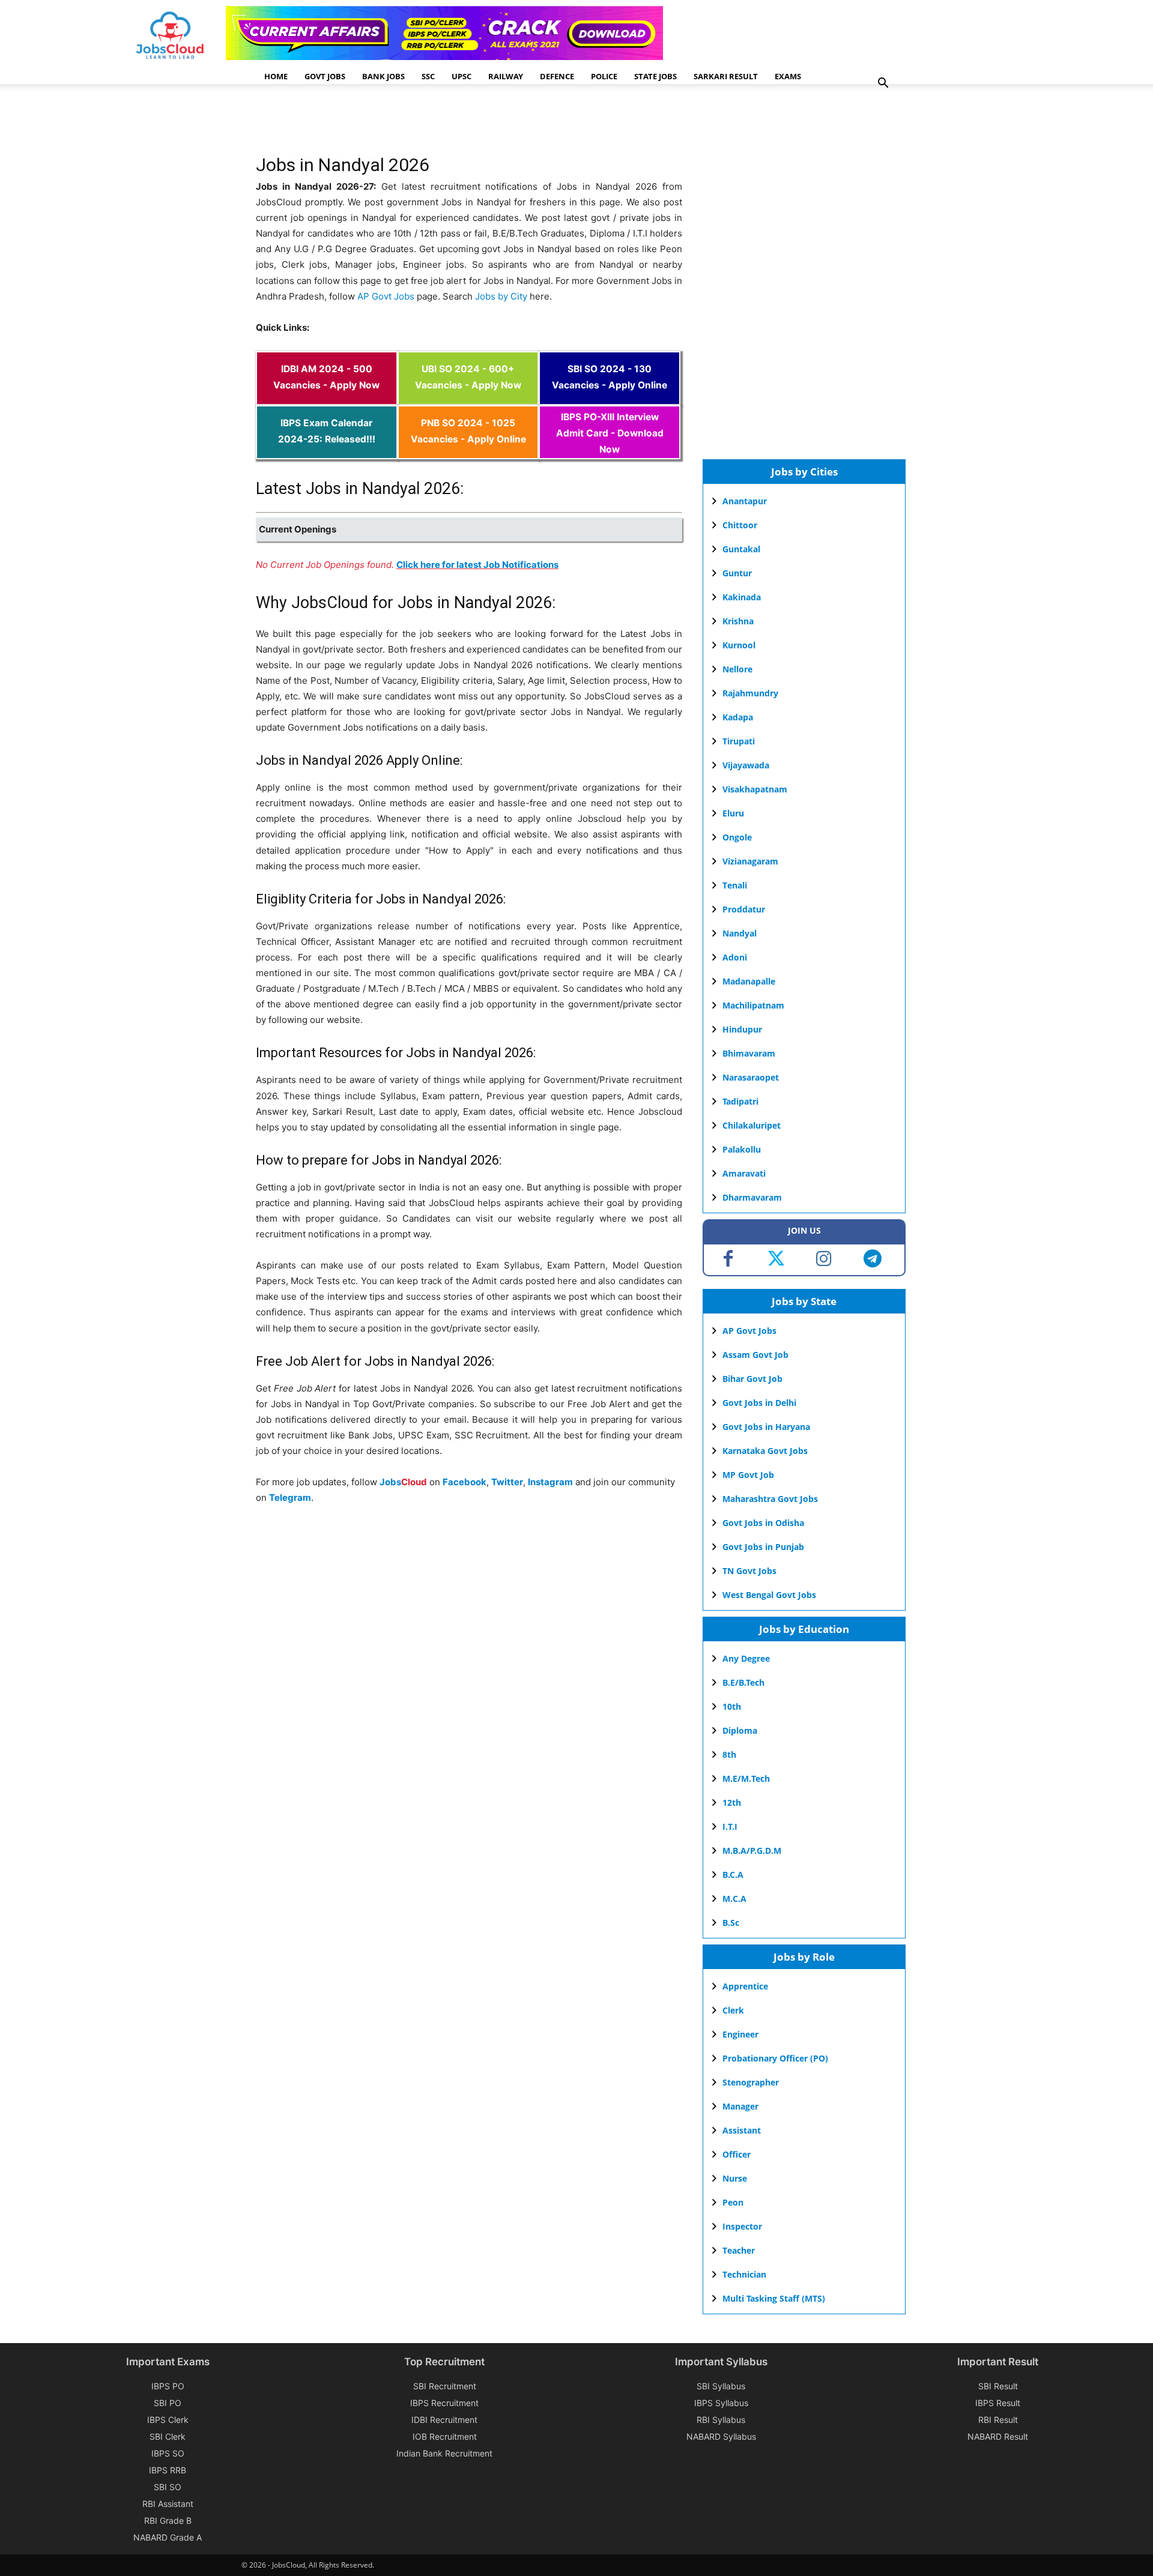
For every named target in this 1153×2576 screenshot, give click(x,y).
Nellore (737, 669)
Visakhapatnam (755, 789)
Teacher (739, 2250)
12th (732, 1802)
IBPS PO (168, 2386)
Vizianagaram (750, 861)
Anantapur (745, 501)
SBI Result (998, 2386)
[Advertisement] (474, 123)
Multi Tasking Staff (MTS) (774, 2298)
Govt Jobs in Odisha (763, 1523)
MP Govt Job (748, 1475)
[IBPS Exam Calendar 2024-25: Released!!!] (327, 451)
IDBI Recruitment (444, 2420)
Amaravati (744, 1173)
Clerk (733, 2010)
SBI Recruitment (445, 2386)
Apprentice (745, 1986)
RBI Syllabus (721, 2420)
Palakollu (742, 1149)
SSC (428, 76)
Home (276, 76)
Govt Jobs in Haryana (766, 1427)
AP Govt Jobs (386, 296)
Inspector (742, 2226)
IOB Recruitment (445, 2436)
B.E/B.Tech (743, 1682)
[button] (883, 84)
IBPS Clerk (168, 2420)
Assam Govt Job (755, 1355)
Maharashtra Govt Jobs (770, 1499)
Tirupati (739, 741)
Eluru (733, 813)
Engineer (740, 2034)
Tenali (735, 885)
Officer (737, 2154)
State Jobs (655, 76)
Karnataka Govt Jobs (765, 1451)
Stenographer (751, 2082)
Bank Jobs (383, 76)
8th (729, 1754)
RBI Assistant (168, 2504)
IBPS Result (998, 2403)
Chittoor (740, 525)
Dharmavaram (752, 1197)
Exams (788, 76)
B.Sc (731, 1923)
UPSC (462, 76)
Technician (744, 2274)
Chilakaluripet (752, 1125)
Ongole (737, 837)
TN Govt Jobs (749, 1571)
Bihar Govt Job (752, 1379)
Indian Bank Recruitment (444, 2453)
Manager (740, 2106)
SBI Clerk (168, 2436)
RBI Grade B (168, 2520)
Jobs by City (501, 296)
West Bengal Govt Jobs (769, 1595)
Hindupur (742, 1029)
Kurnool (739, 645)
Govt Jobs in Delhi (759, 1403)
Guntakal (741, 549)
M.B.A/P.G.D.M (752, 1851)
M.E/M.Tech (746, 1778)
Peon (733, 2202)
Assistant (742, 2130)
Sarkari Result (726, 76)
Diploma (740, 1730)
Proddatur (744, 909)
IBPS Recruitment (444, 2403)
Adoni (735, 957)
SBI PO (168, 2403)
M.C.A (734, 1899)
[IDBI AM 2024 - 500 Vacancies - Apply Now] (327, 397)
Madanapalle (749, 981)
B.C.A (733, 1875)
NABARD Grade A (168, 2537)
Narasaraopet (751, 1077)
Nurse (735, 2178)
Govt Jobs (325, 76)
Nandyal (740, 933)
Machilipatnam (753, 1005)
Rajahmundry (750, 693)
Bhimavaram (749, 1053)
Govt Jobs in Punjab (763, 1547)
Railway (506, 76)
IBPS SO (168, 2453)
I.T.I (730, 1826)
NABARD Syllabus (721, 2436)
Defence (557, 76)
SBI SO (168, 2487)
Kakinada (742, 597)
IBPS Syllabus (721, 2403)
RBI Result (998, 2420)
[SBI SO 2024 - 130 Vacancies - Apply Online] (610, 397)
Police (604, 76)
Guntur (737, 573)
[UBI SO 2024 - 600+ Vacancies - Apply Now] (468, 397)
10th (732, 1706)
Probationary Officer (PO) (775, 2058)
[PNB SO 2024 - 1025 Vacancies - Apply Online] (468, 451)
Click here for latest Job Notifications (477, 565)
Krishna (738, 621)
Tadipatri (740, 1101)
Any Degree (746, 1658)
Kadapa (738, 717)
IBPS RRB (168, 2470)
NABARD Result (998, 2436)
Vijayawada (746, 765)
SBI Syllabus (721, 2386)
